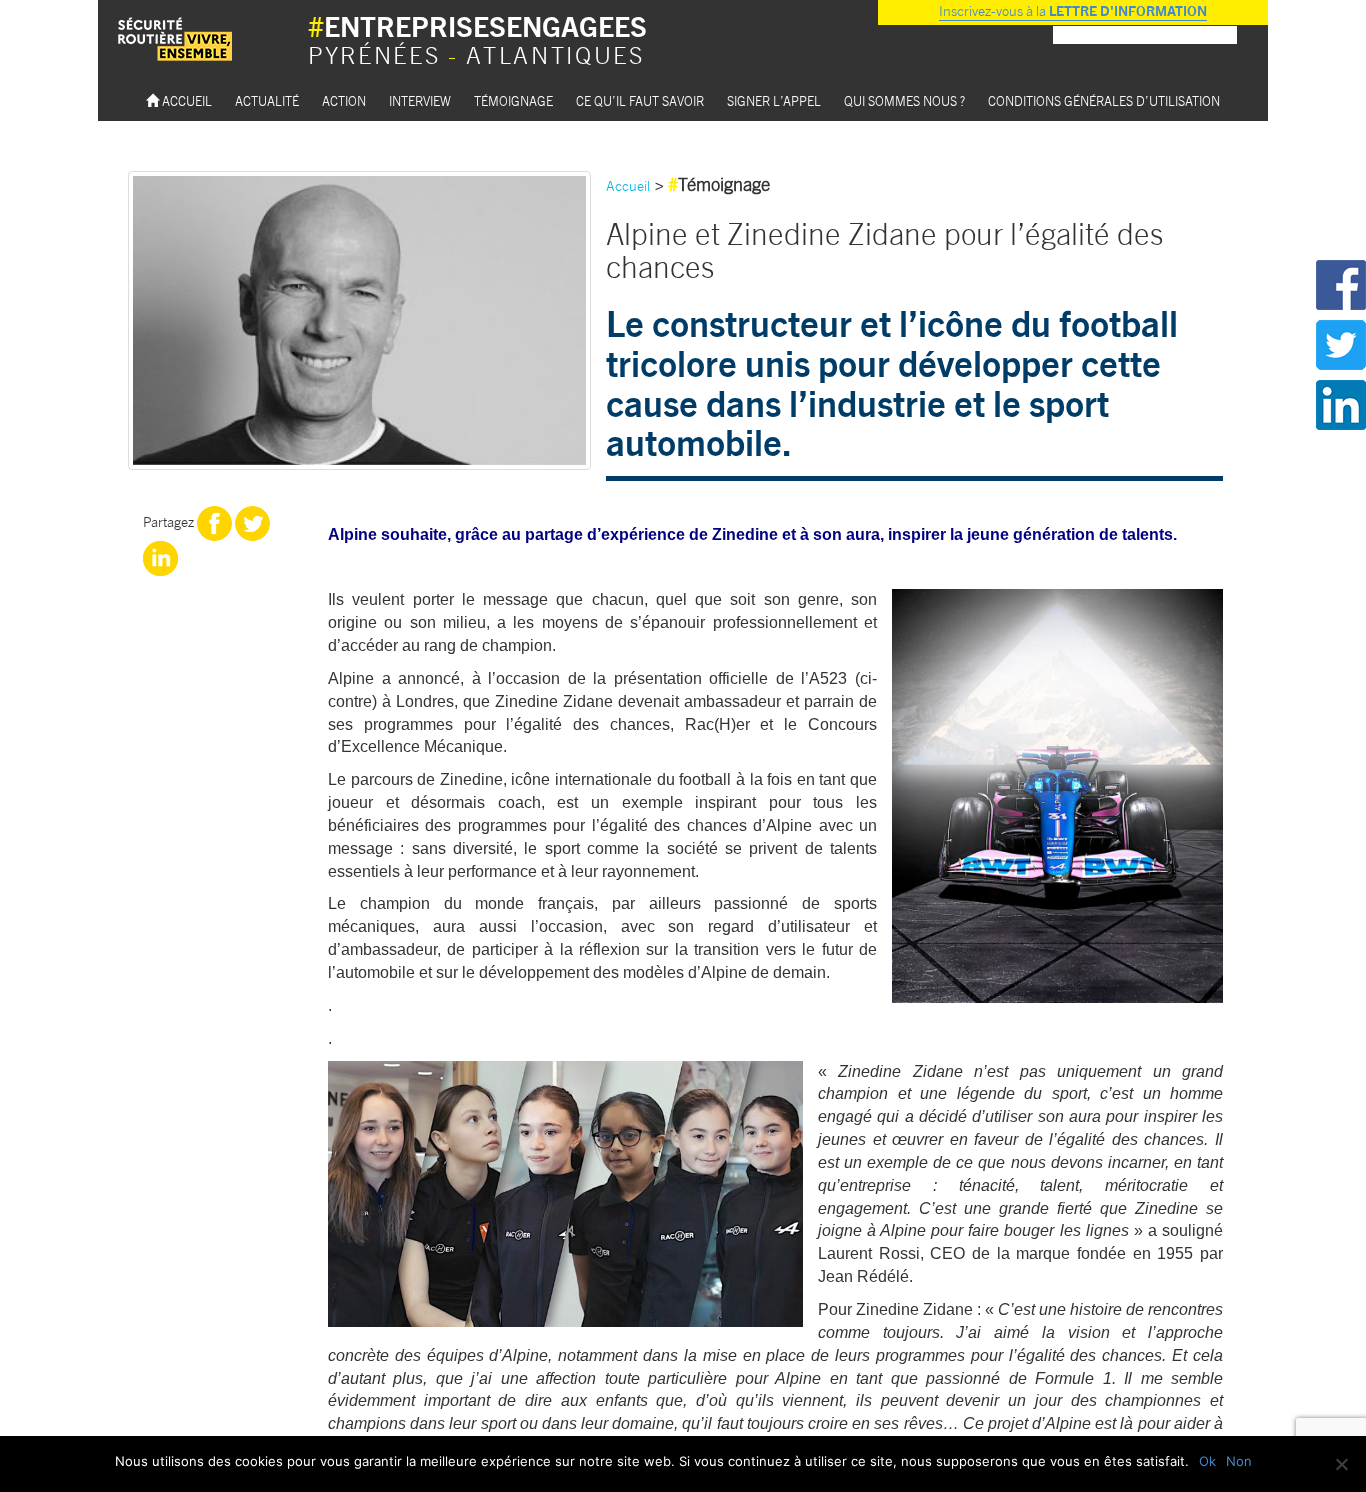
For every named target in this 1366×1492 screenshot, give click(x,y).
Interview (420, 100)
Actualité (267, 100)
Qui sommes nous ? (904, 100)
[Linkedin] (160, 556)
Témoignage (513, 100)
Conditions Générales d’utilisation (1104, 100)
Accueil (185, 100)
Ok (1207, 1461)
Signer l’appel (774, 100)
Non (1239, 1461)
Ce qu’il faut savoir (640, 100)
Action (344, 100)
